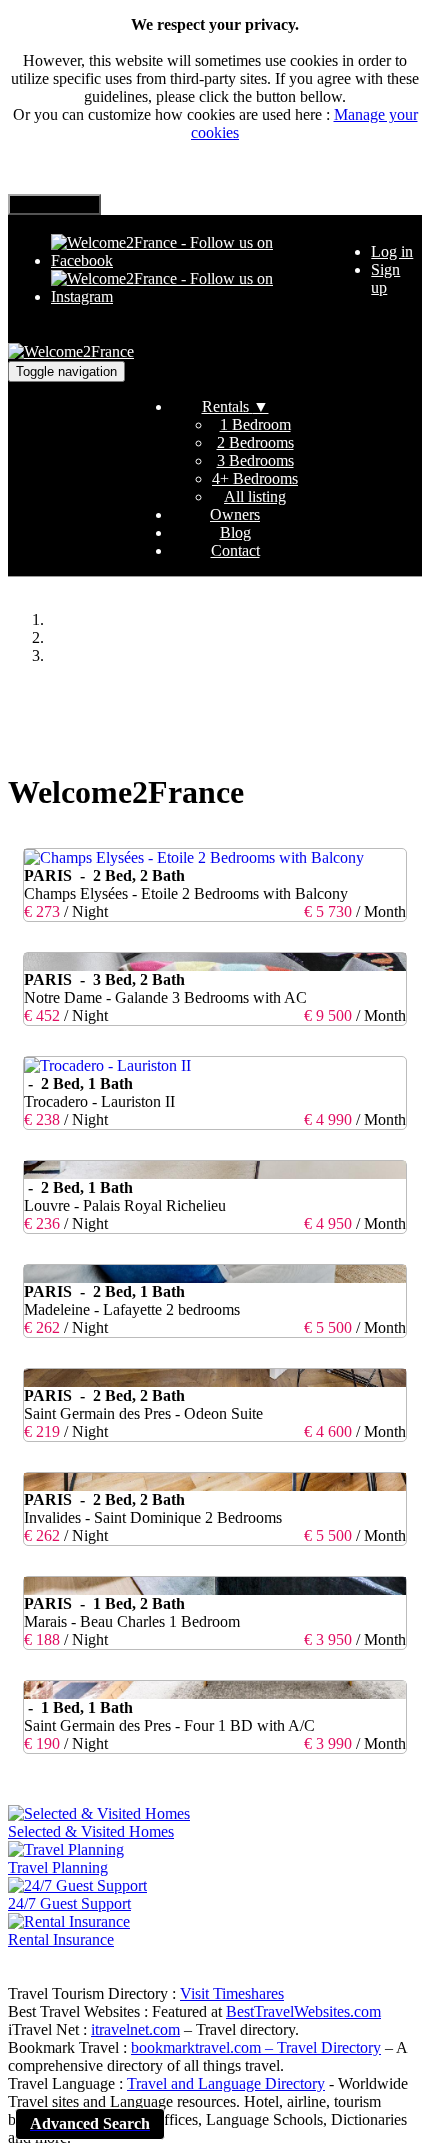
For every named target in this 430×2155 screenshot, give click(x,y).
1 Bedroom (255, 424)
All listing (255, 496)
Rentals (235, 406)
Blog (235, 532)
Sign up (385, 278)
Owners (235, 514)
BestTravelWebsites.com (303, 2011)
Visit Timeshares (232, 1993)
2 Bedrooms (255, 442)
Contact (235, 550)
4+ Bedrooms (255, 478)
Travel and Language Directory (226, 2083)
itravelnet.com (135, 2029)
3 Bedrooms (255, 460)
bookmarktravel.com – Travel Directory (256, 2047)
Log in (392, 251)
